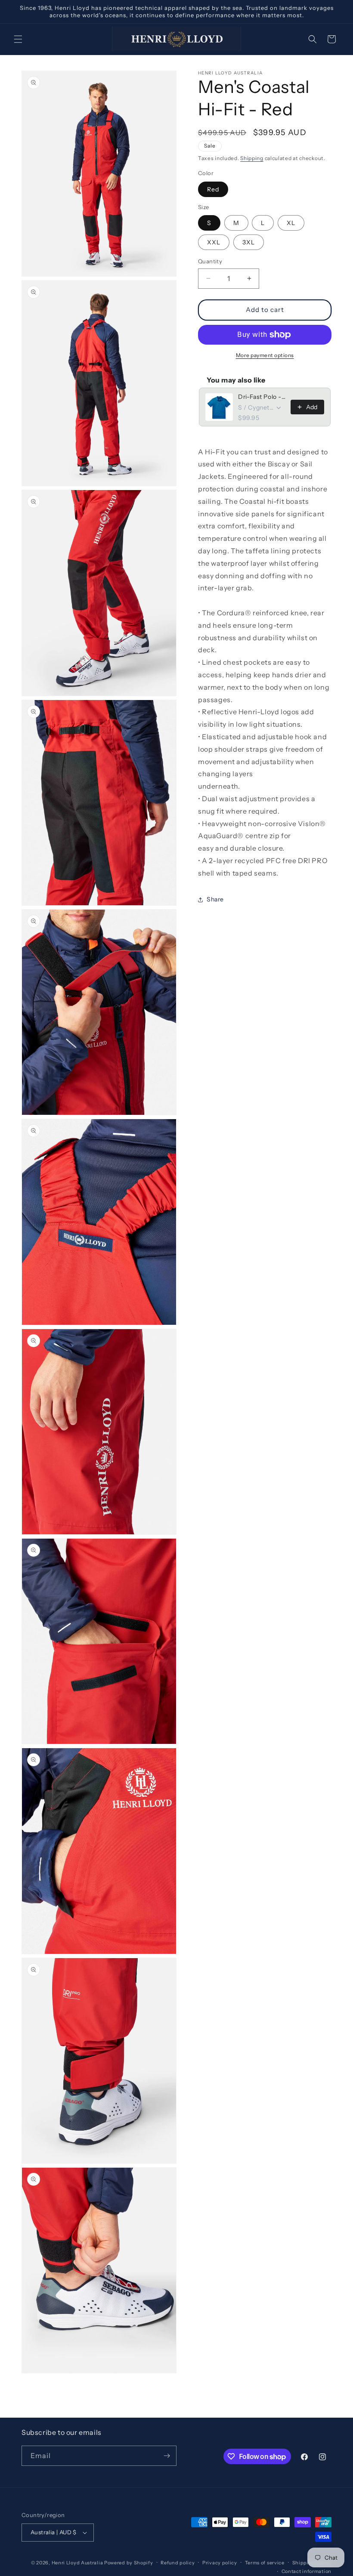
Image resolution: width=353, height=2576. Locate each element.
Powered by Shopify (129, 2563)
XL (291, 223)
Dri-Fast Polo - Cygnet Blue (262, 397)
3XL (249, 242)
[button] (18, 39)
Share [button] (215, 899)
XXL (214, 242)
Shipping (252, 158)
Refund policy (178, 2563)
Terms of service (265, 2563)
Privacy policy (220, 2563)
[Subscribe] (167, 2456)
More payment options (265, 355)
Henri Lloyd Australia (77, 2563)
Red (213, 189)
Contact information (307, 2571)
